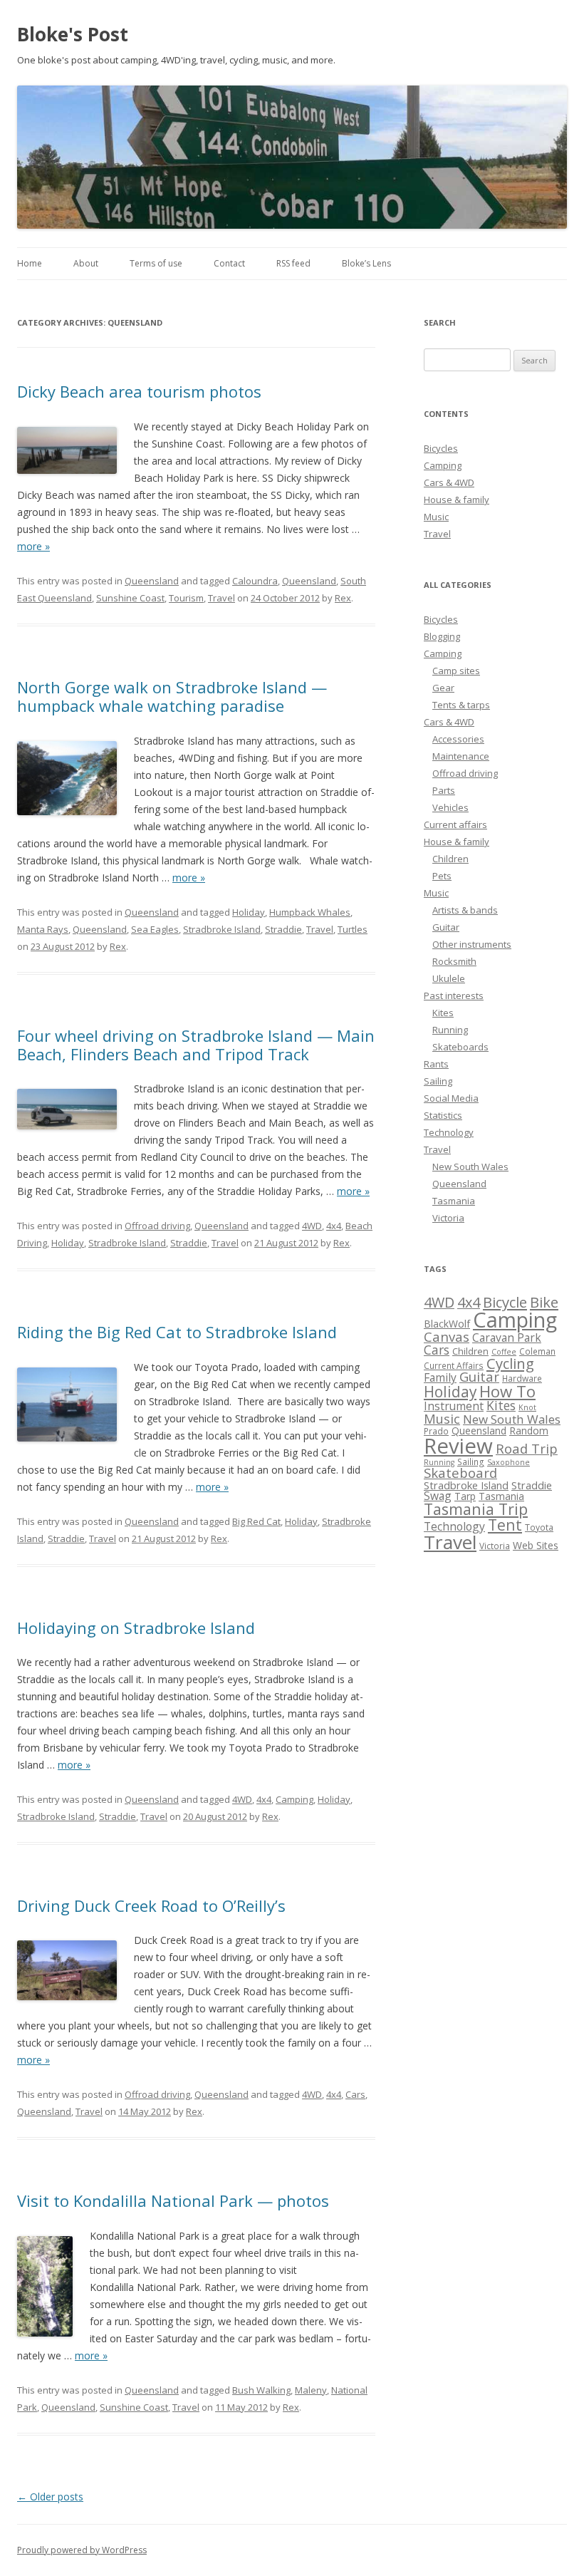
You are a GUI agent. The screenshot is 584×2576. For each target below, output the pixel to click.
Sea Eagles (155, 929)
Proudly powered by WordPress (82, 2550)
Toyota (539, 1527)
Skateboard (460, 1473)
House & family (457, 500)
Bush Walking (261, 2390)
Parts (444, 790)
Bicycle (505, 1302)
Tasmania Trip (476, 1509)
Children (450, 859)
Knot (527, 1407)
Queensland (152, 581)
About (86, 263)
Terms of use (156, 263)
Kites (443, 1013)
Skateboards (460, 1047)
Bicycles (441, 448)
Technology (449, 1132)
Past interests (454, 995)
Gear (443, 688)
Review (458, 1446)
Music (436, 517)
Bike (544, 1302)
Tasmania (454, 1201)
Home (30, 263)
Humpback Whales (310, 912)
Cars (355, 2094)
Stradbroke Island (222, 929)
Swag (438, 1496)
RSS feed (293, 263)
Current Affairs (454, 1366)
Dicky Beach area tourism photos (139, 391)
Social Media (451, 1098)
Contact (229, 263)
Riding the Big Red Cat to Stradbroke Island (177, 1332)
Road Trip (527, 1448)
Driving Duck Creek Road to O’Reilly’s (151, 1905)
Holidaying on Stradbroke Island (136, 1628)
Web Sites (536, 1545)
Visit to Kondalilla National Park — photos (173, 2200)
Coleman (537, 1351)
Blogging (442, 636)
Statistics (443, 1115)
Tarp (465, 1496)
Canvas (447, 1336)
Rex (343, 598)
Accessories (458, 739)
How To (507, 1391)
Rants (436, 1064)
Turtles (353, 929)
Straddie (283, 929)
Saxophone (509, 1462)
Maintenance (461, 756)
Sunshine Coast (130, 598)
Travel (221, 598)
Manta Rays (43, 929)
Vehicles (450, 807)
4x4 (334, 1226)
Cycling (510, 1363)
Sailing (438, 1081)
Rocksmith (454, 961)
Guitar (446, 927)
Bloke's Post (73, 34)
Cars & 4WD (449, 482)
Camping (294, 1799)
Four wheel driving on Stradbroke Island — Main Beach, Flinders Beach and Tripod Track (196, 1045)
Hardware (522, 1378)
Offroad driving (157, 1226)
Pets (442, 876)
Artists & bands (465, 910)
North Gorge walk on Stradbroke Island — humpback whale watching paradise (172, 696)
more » (33, 546)
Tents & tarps (461, 705)
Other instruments (472, 944)
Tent (505, 1525)
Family (440, 1377)
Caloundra (255, 581)
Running (450, 1030)
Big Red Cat (256, 1521)
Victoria (448, 1218)
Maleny (311, 2390)
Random (529, 1431)
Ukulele (449, 978)
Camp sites (456, 671)
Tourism (186, 598)
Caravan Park (507, 1338)
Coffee (504, 1352)
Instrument (454, 1406)
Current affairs (455, 824)
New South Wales (470, 1167)
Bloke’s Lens (366, 263)
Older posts (50, 2497)
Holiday (249, 912)
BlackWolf (447, 1324)
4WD (312, 1226)
